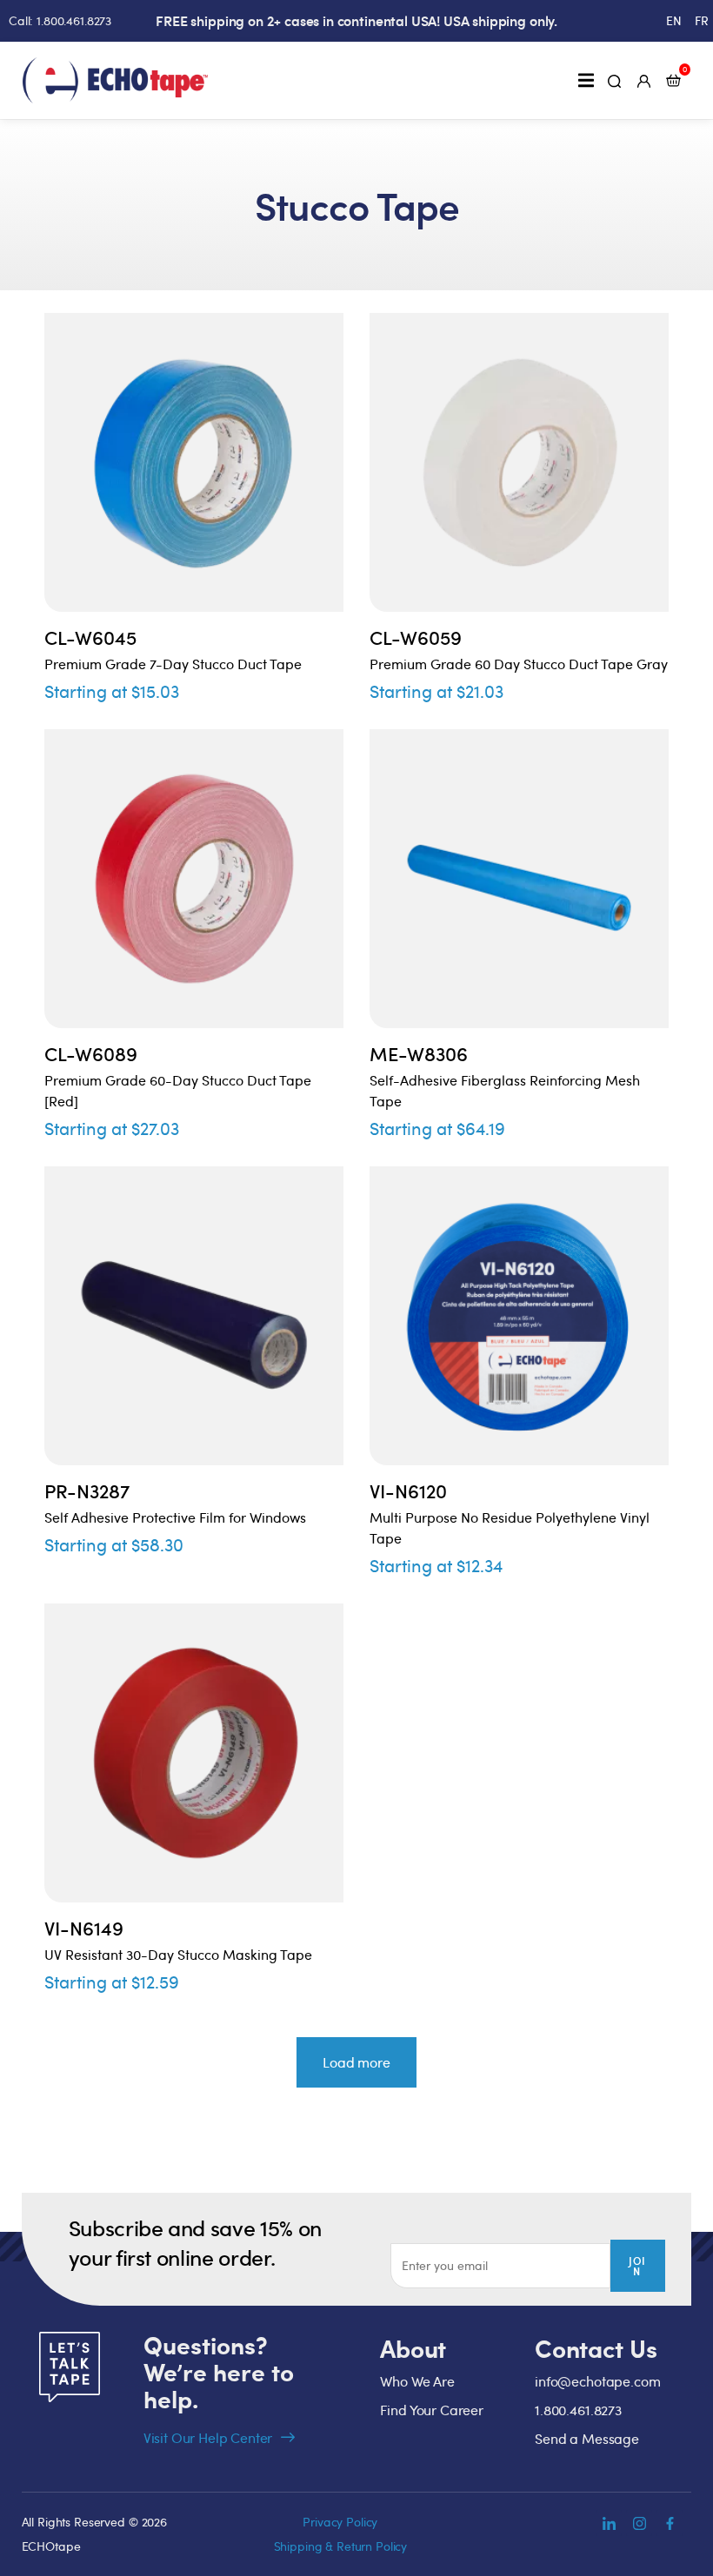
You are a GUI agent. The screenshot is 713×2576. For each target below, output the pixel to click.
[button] (586, 80)
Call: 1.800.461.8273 (60, 20)
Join (638, 2266)
